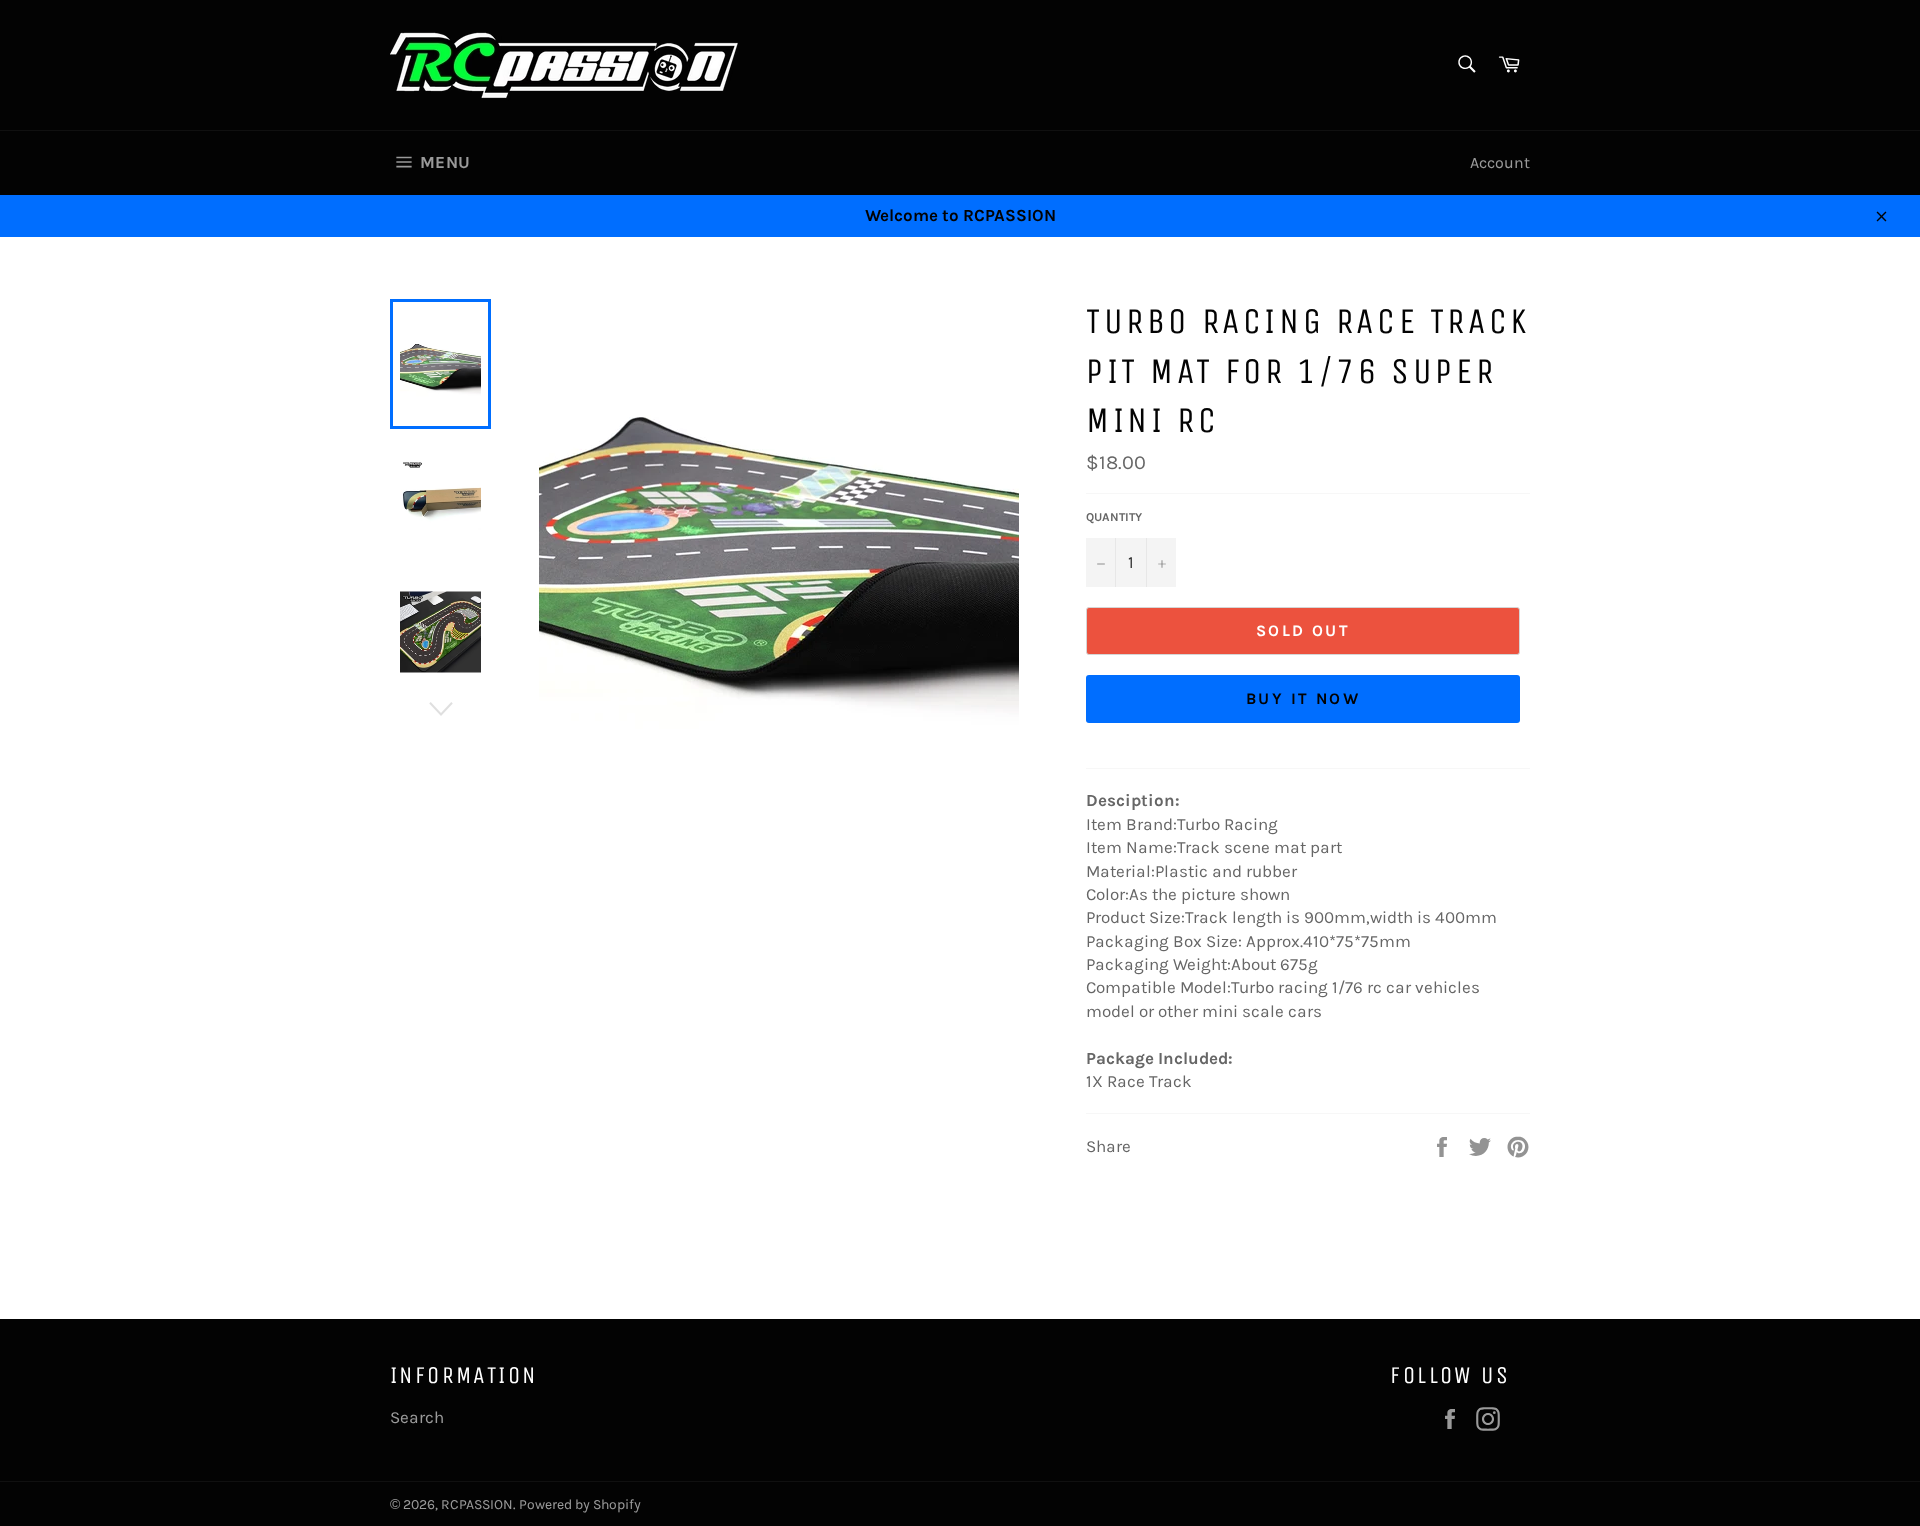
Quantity (1114, 517)
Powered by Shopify (580, 1504)
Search (417, 1417)
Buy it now (1303, 698)
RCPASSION (477, 1504)
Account (1500, 162)
